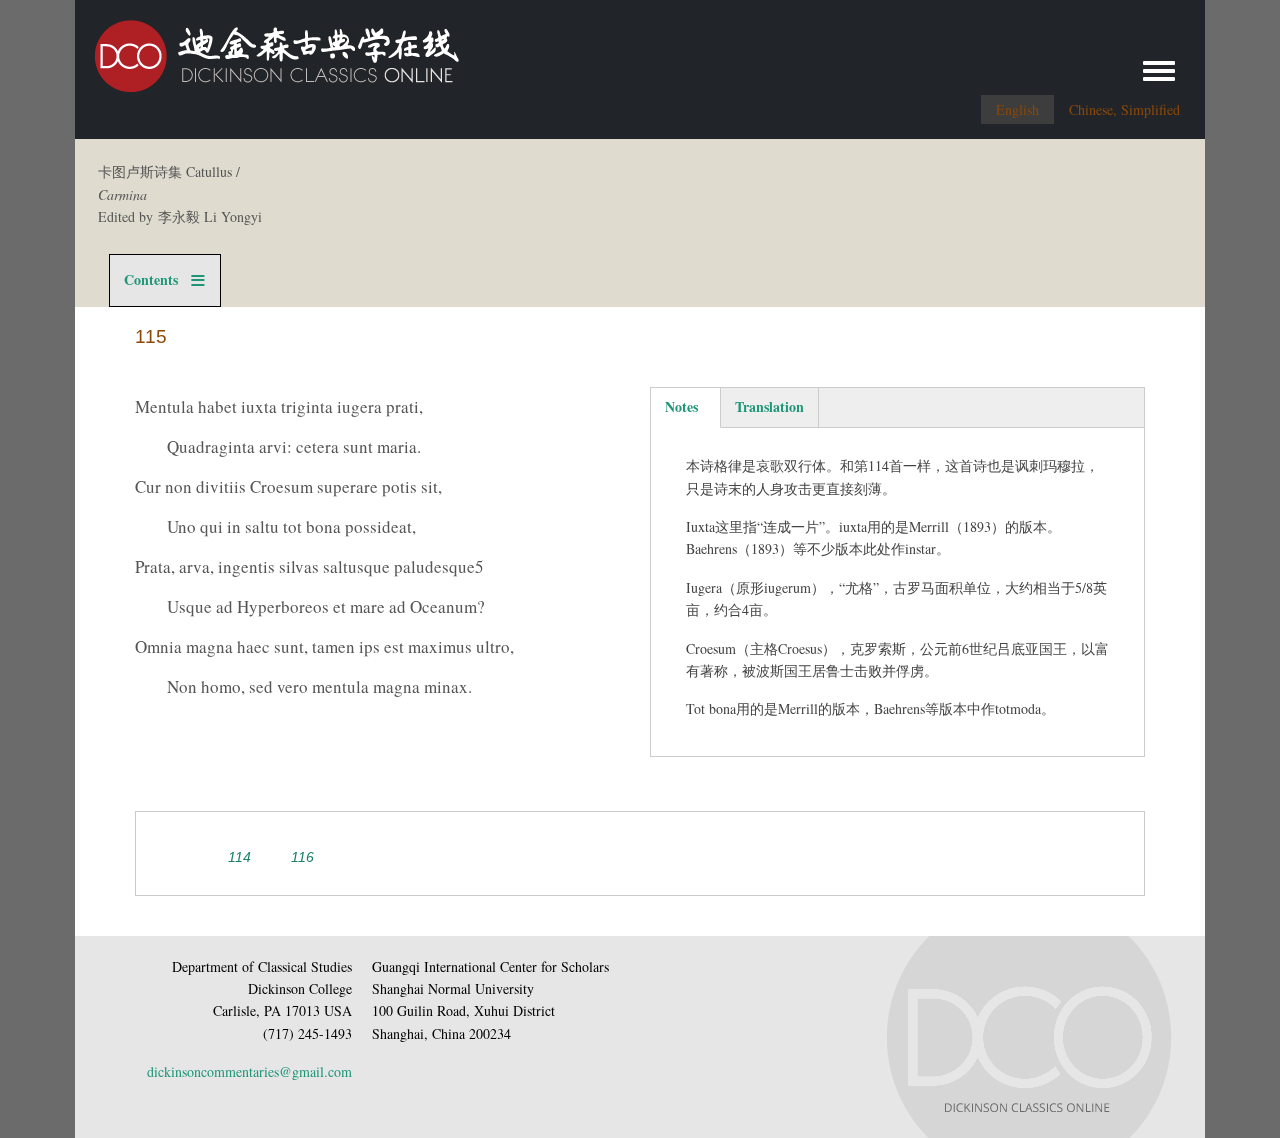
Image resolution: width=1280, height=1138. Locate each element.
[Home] (267, 48)
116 (302, 857)
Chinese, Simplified (1124, 109)
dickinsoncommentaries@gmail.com (249, 1071)
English (1017, 109)
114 (239, 857)
